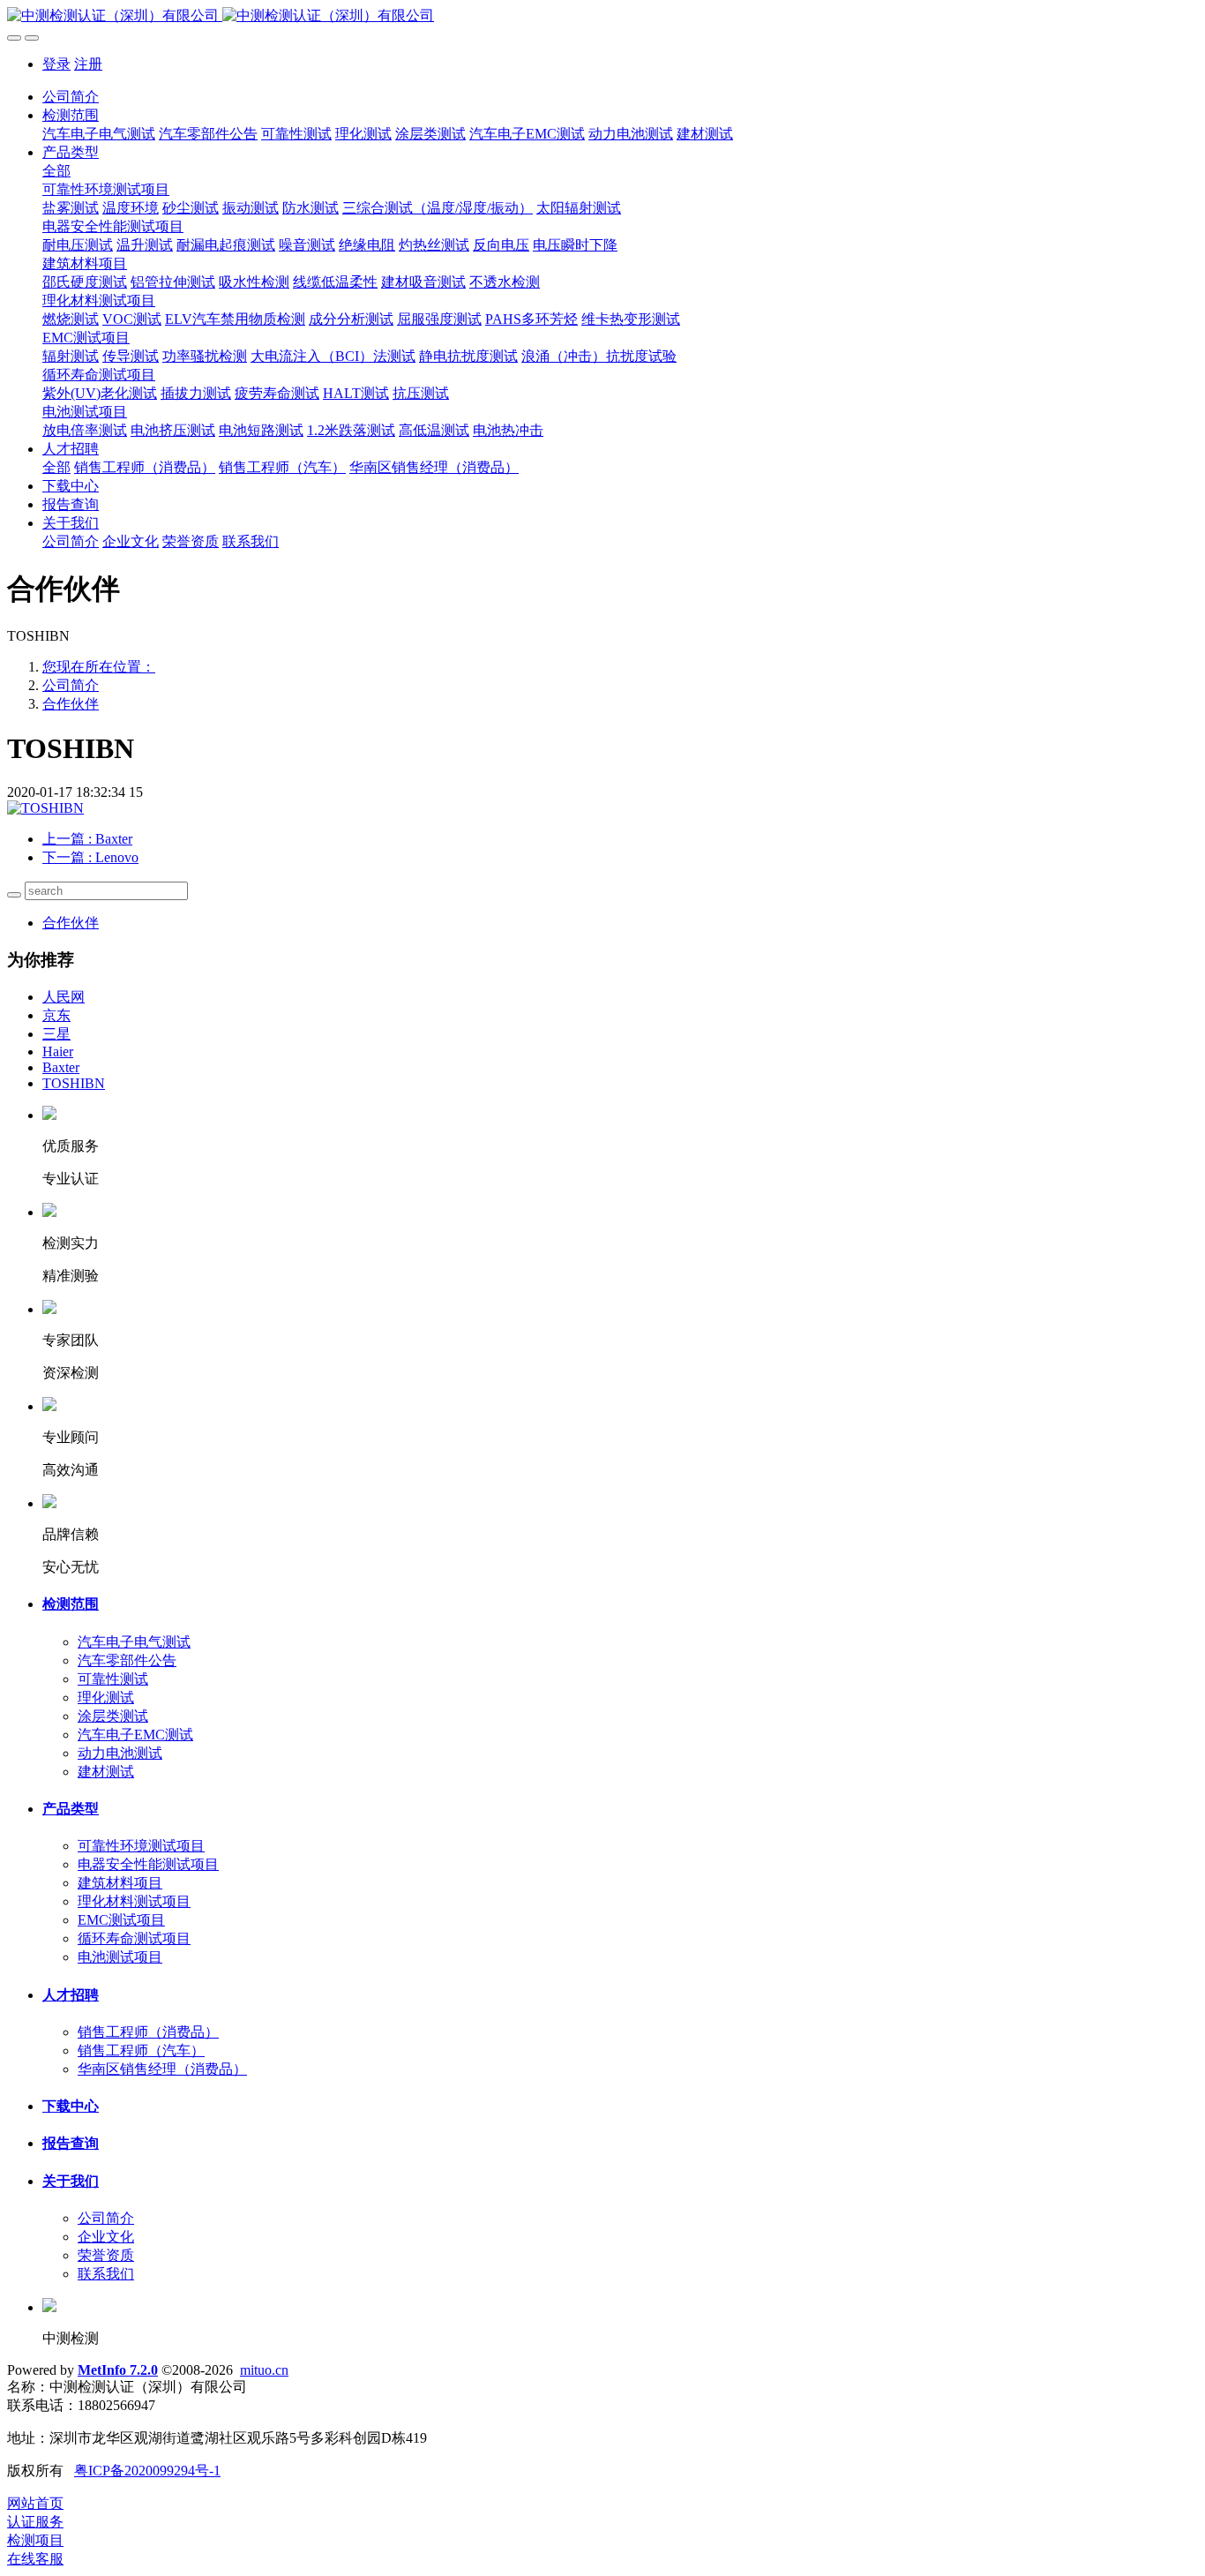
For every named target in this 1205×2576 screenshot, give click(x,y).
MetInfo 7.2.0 (118, 2370)
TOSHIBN (74, 1083)
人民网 (64, 997)
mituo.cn (264, 2370)
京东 (56, 1015)
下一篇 (90, 857)
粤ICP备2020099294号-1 (147, 2471)
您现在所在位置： (99, 667)
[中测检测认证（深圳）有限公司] (602, 16)
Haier (58, 1051)
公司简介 (71, 97)
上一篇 (87, 839)
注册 (88, 64)
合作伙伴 (71, 704)
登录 (56, 64)
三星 (56, 1034)
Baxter (61, 1067)
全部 (56, 171)
